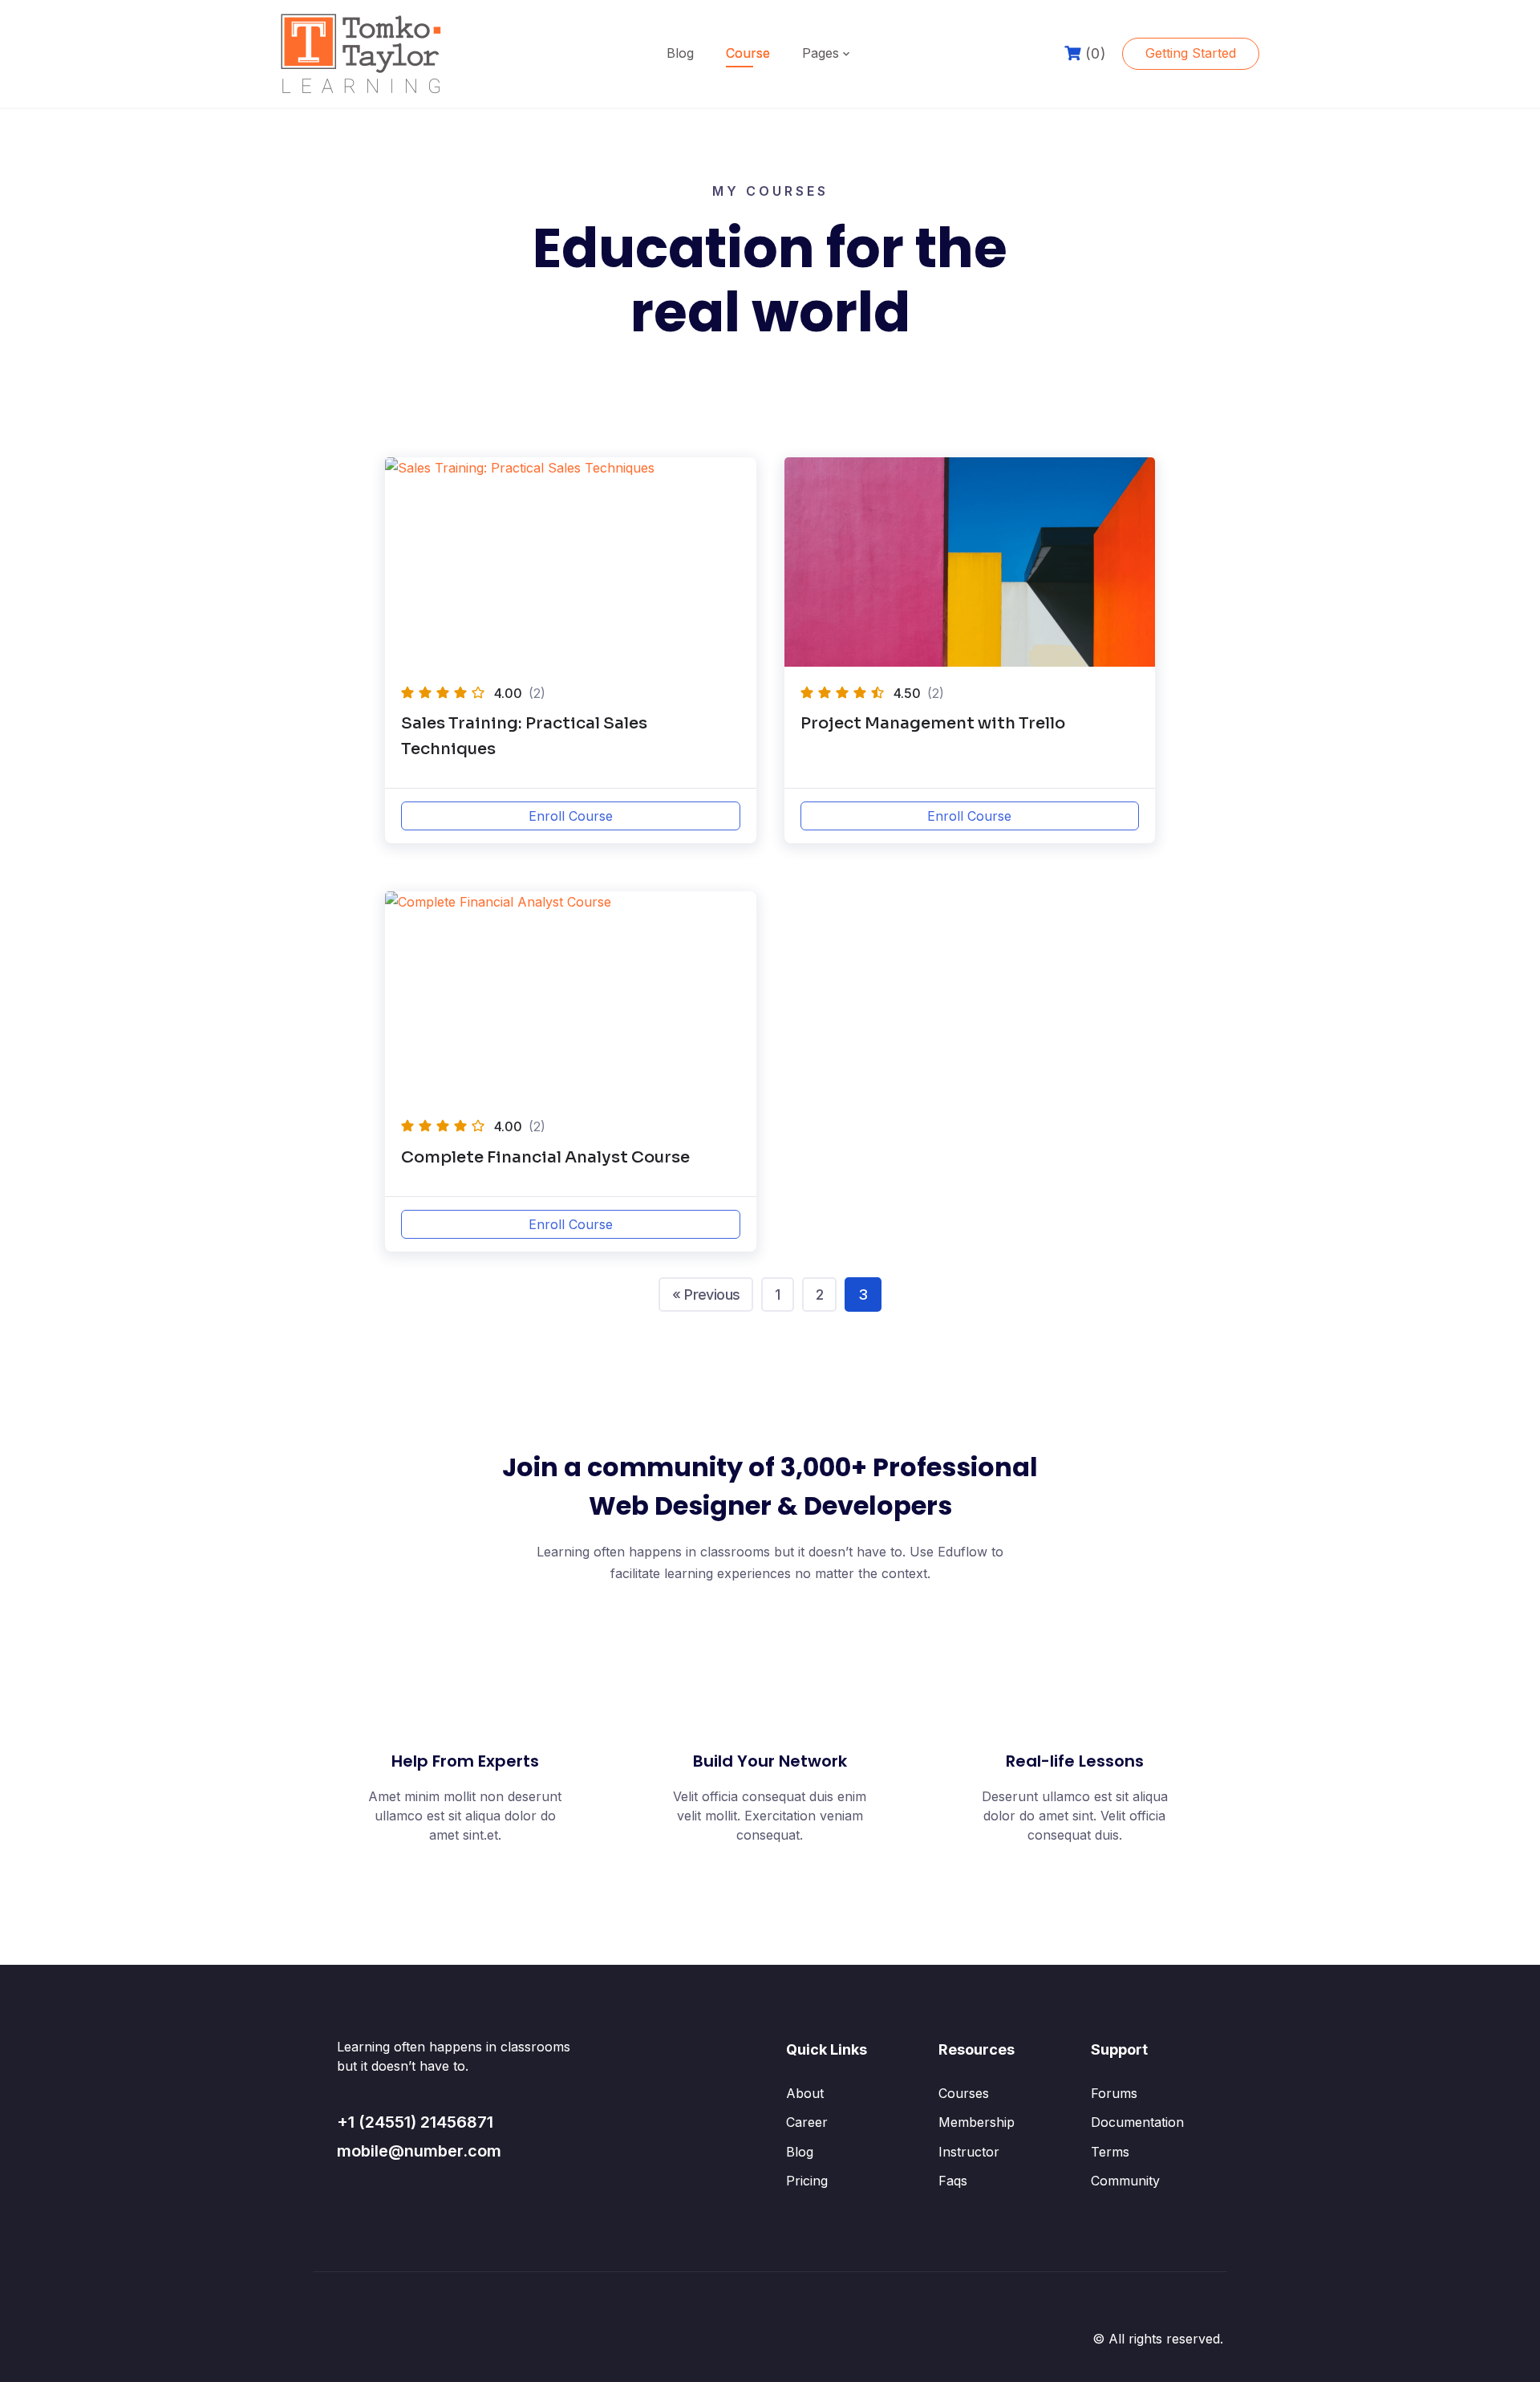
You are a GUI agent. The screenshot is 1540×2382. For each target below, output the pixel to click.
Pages (821, 53)
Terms (1110, 2152)
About (805, 2093)
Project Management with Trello (933, 723)
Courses (964, 2093)
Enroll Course (571, 816)
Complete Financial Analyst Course (545, 1157)
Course (748, 53)
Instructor (969, 2152)
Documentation (1137, 2122)
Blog (680, 53)
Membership (977, 2122)
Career (807, 2122)
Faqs (953, 2181)
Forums (1114, 2093)
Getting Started (1191, 53)
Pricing (807, 2181)
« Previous (706, 1294)
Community (1125, 2181)
